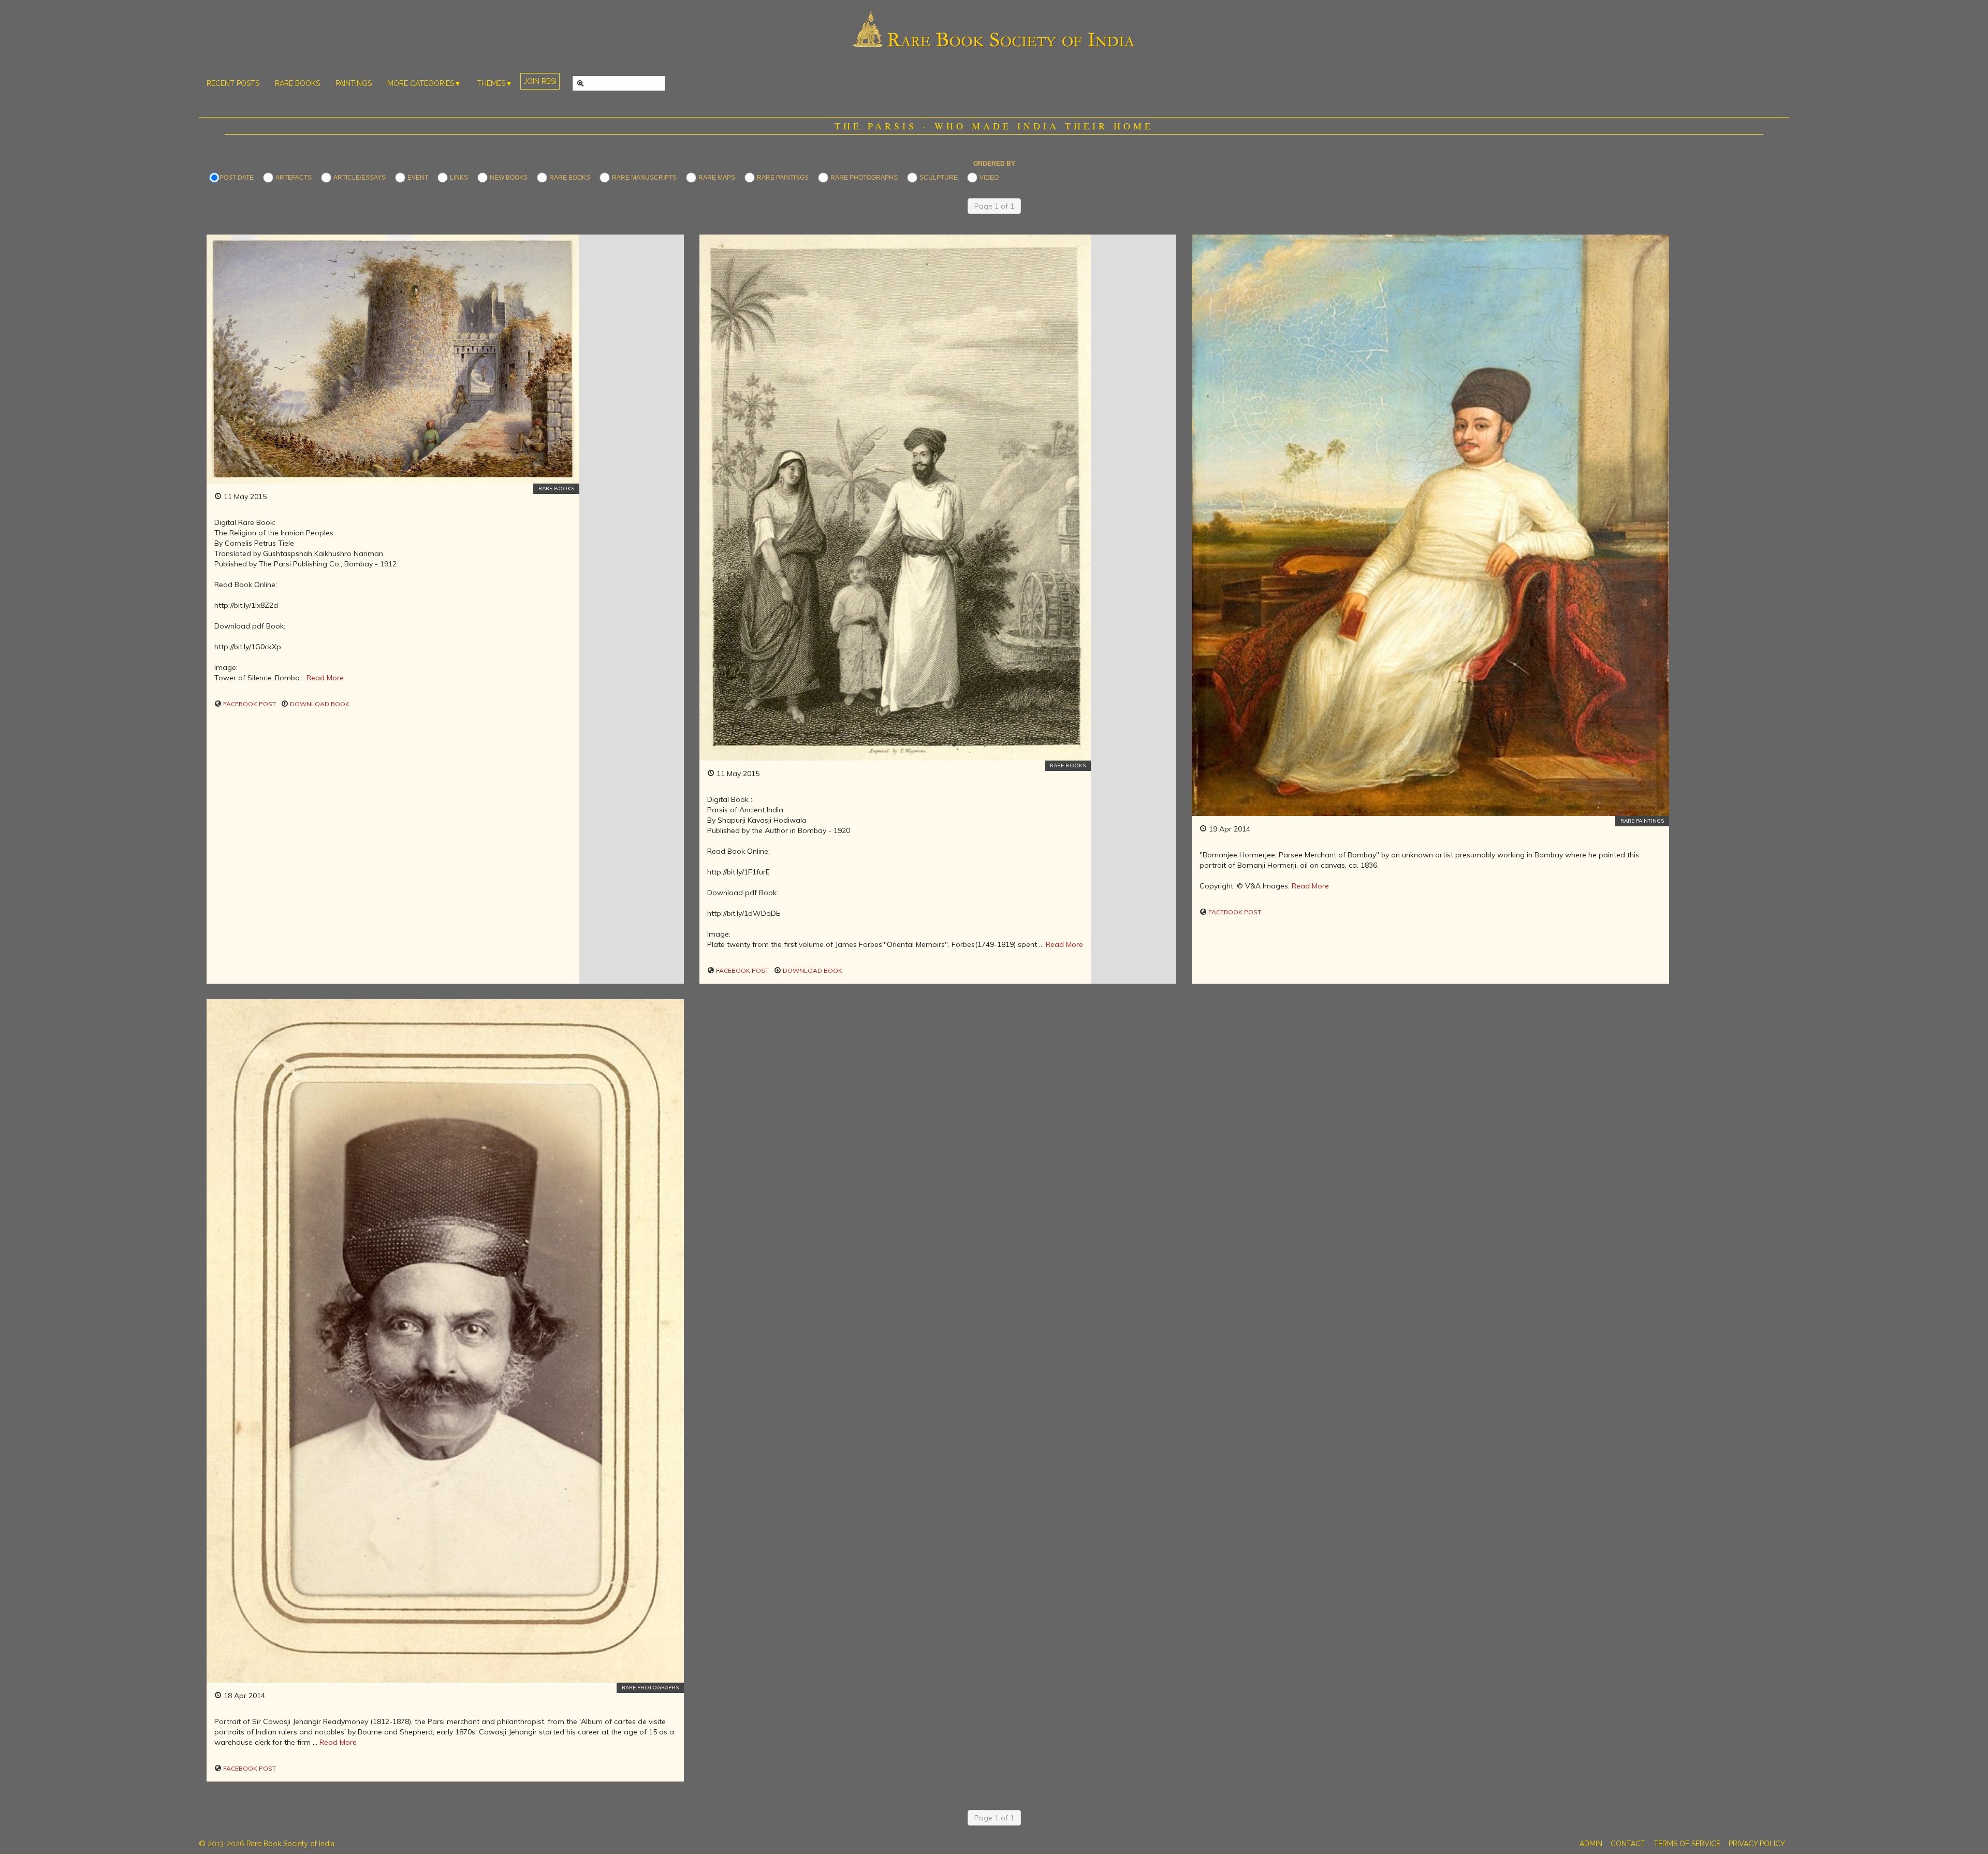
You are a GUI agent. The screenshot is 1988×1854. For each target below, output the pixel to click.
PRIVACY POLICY (1757, 1844)
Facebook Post (249, 704)
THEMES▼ (495, 83)
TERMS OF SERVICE (1687, 1844)
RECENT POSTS (233, 83)
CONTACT (1628, 1844)
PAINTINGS (354, 83)
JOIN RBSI (540, 81)
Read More (325, 678)
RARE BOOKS (297, 83)
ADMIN (1591, 1844)
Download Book (319, 704)
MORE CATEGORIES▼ (424, 83)
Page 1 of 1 (994, 206)
